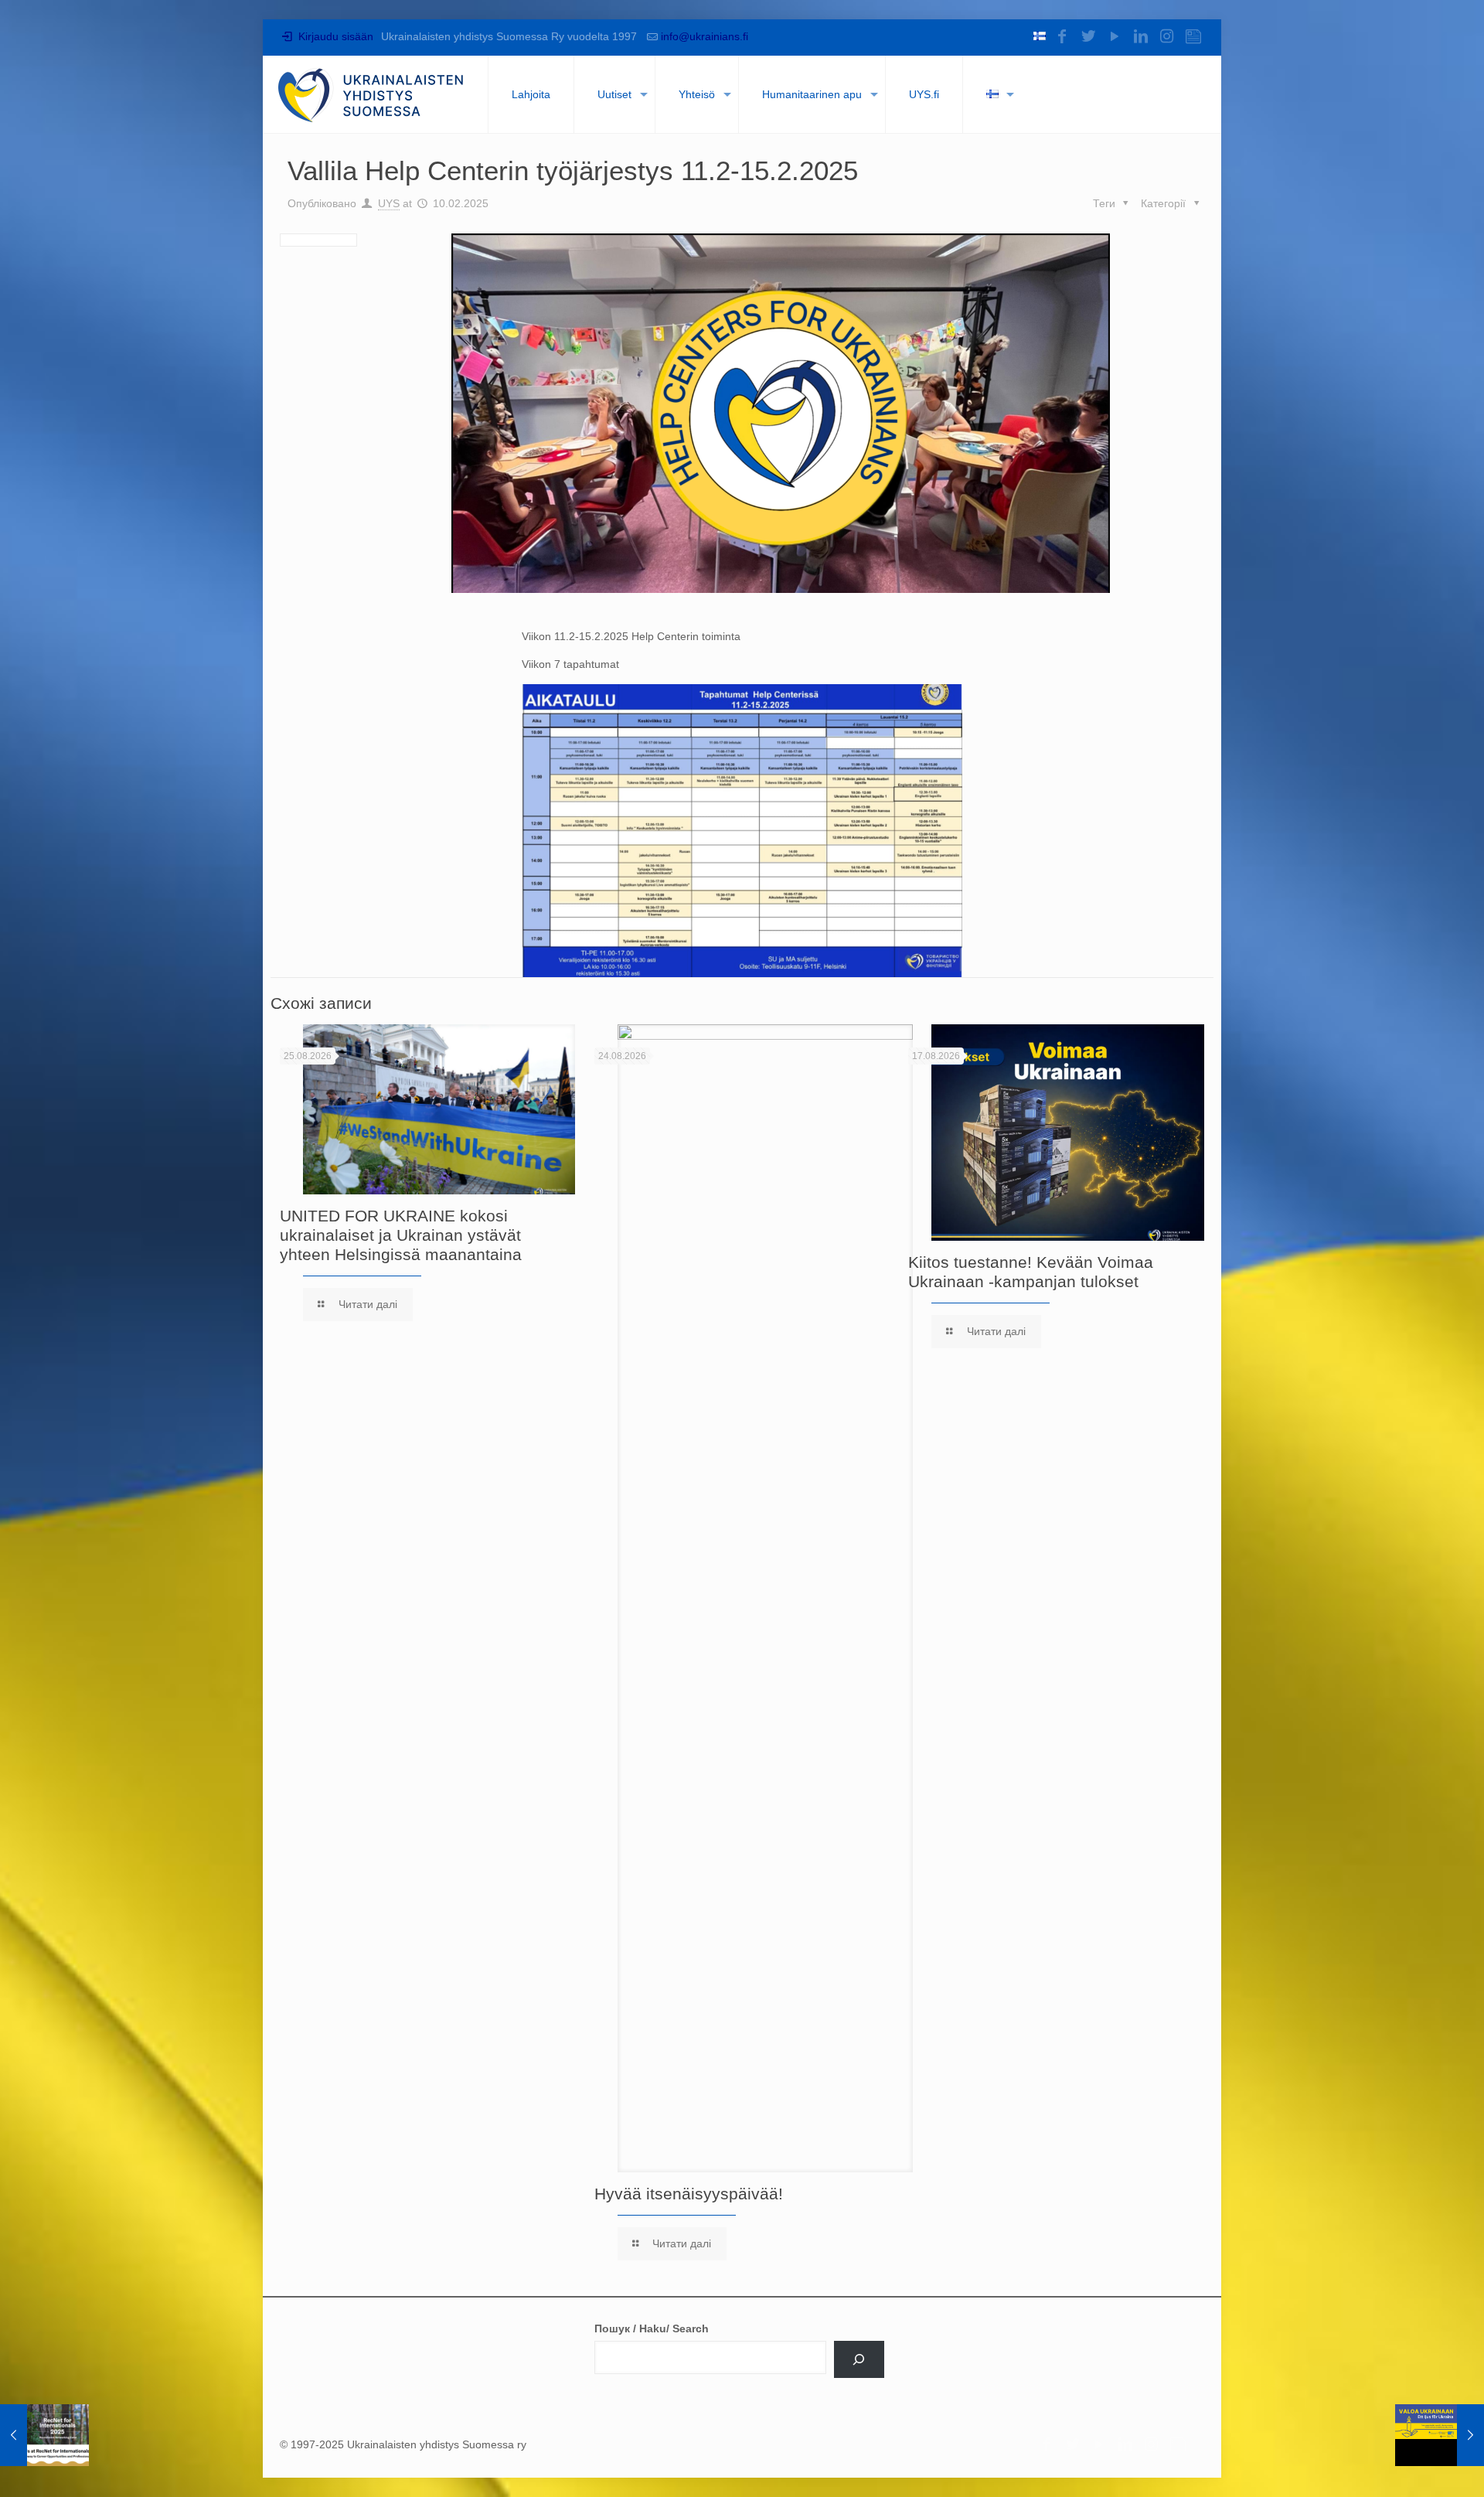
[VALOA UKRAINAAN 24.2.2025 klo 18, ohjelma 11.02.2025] (1440, 2435)
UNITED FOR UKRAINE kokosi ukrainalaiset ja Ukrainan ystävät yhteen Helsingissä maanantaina (401, 1235)
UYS (389, 203)
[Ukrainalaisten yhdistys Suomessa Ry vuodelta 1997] (371, 94)
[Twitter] (1088, 36)
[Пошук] (859, 2359)
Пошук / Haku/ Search (652, 2328)
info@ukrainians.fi (705, 36)
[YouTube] (1115, 36)
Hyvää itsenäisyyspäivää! (689, 2194)
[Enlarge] (937, 704)
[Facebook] (1062, 36)
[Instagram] (1167, 36)
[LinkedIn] (1141, 36)
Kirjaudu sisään (334, 36)
